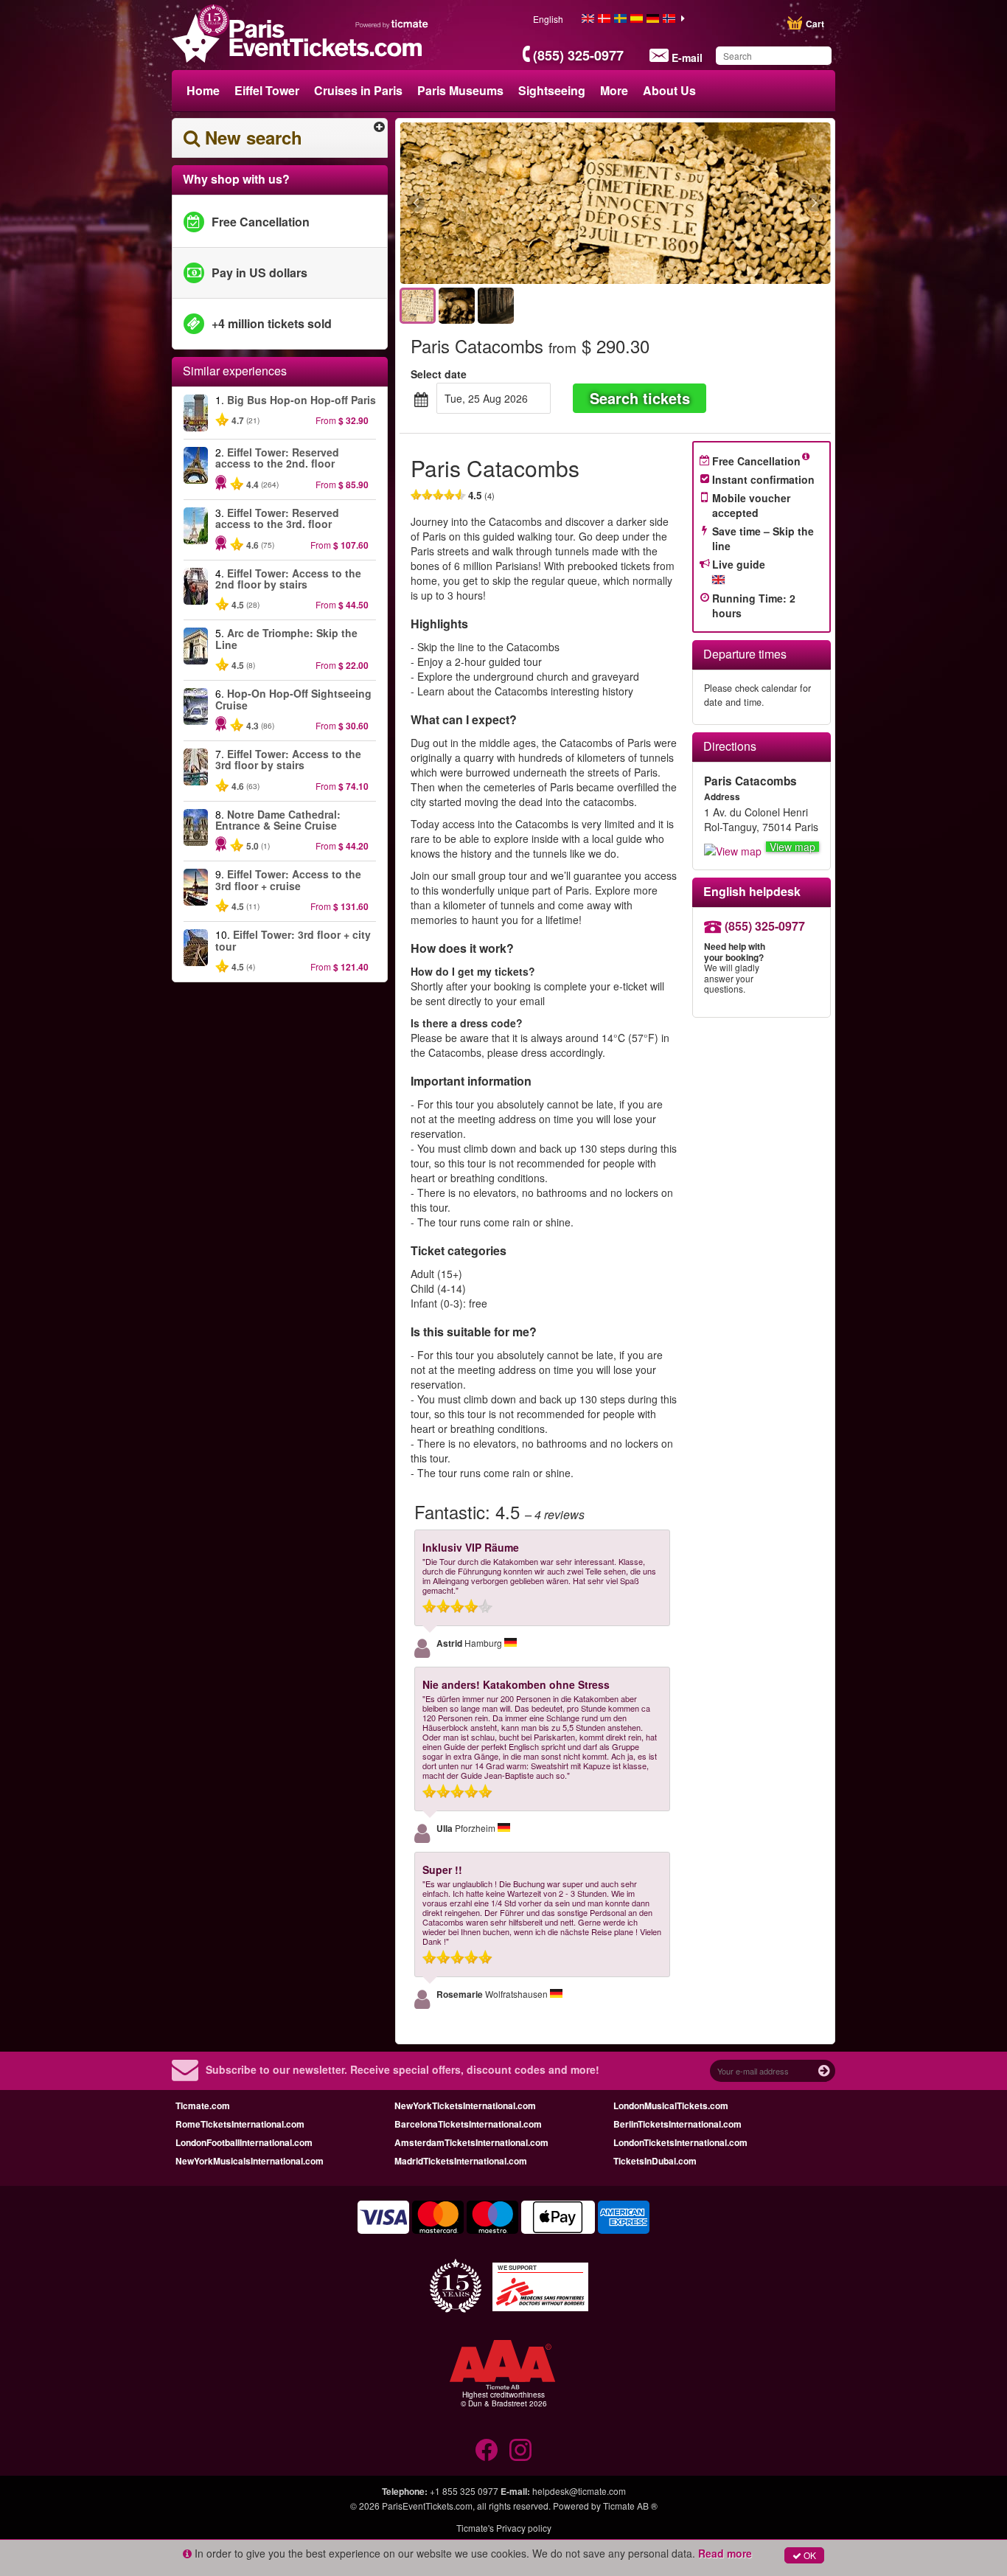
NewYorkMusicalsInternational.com (250, 2161)
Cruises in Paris (358, 90)
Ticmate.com (203, 2105)
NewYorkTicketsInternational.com (465, 2105)
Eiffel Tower (267, 90)
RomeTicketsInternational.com (240, 2124)
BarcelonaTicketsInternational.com (468, 2124)
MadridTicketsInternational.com (461, 2161)
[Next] (734, 204)
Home (203, 90)
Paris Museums (460, 90)
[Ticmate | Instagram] (520, 2450)
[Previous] (496, 204)
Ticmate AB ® (630, 2506)
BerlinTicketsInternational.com (677, 2124)
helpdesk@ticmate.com (579, 2491)
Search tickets (640, 398)
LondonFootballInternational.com (244, 2142)
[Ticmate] (392, 24)
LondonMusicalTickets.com (671, 2105)
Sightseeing (552, 90)
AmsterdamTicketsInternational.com (471, 2142)
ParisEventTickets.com (427, 2506)
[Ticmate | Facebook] (487, 2450)
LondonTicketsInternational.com (680, 2142)
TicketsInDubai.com (655, 2161)
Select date (439, 374)
